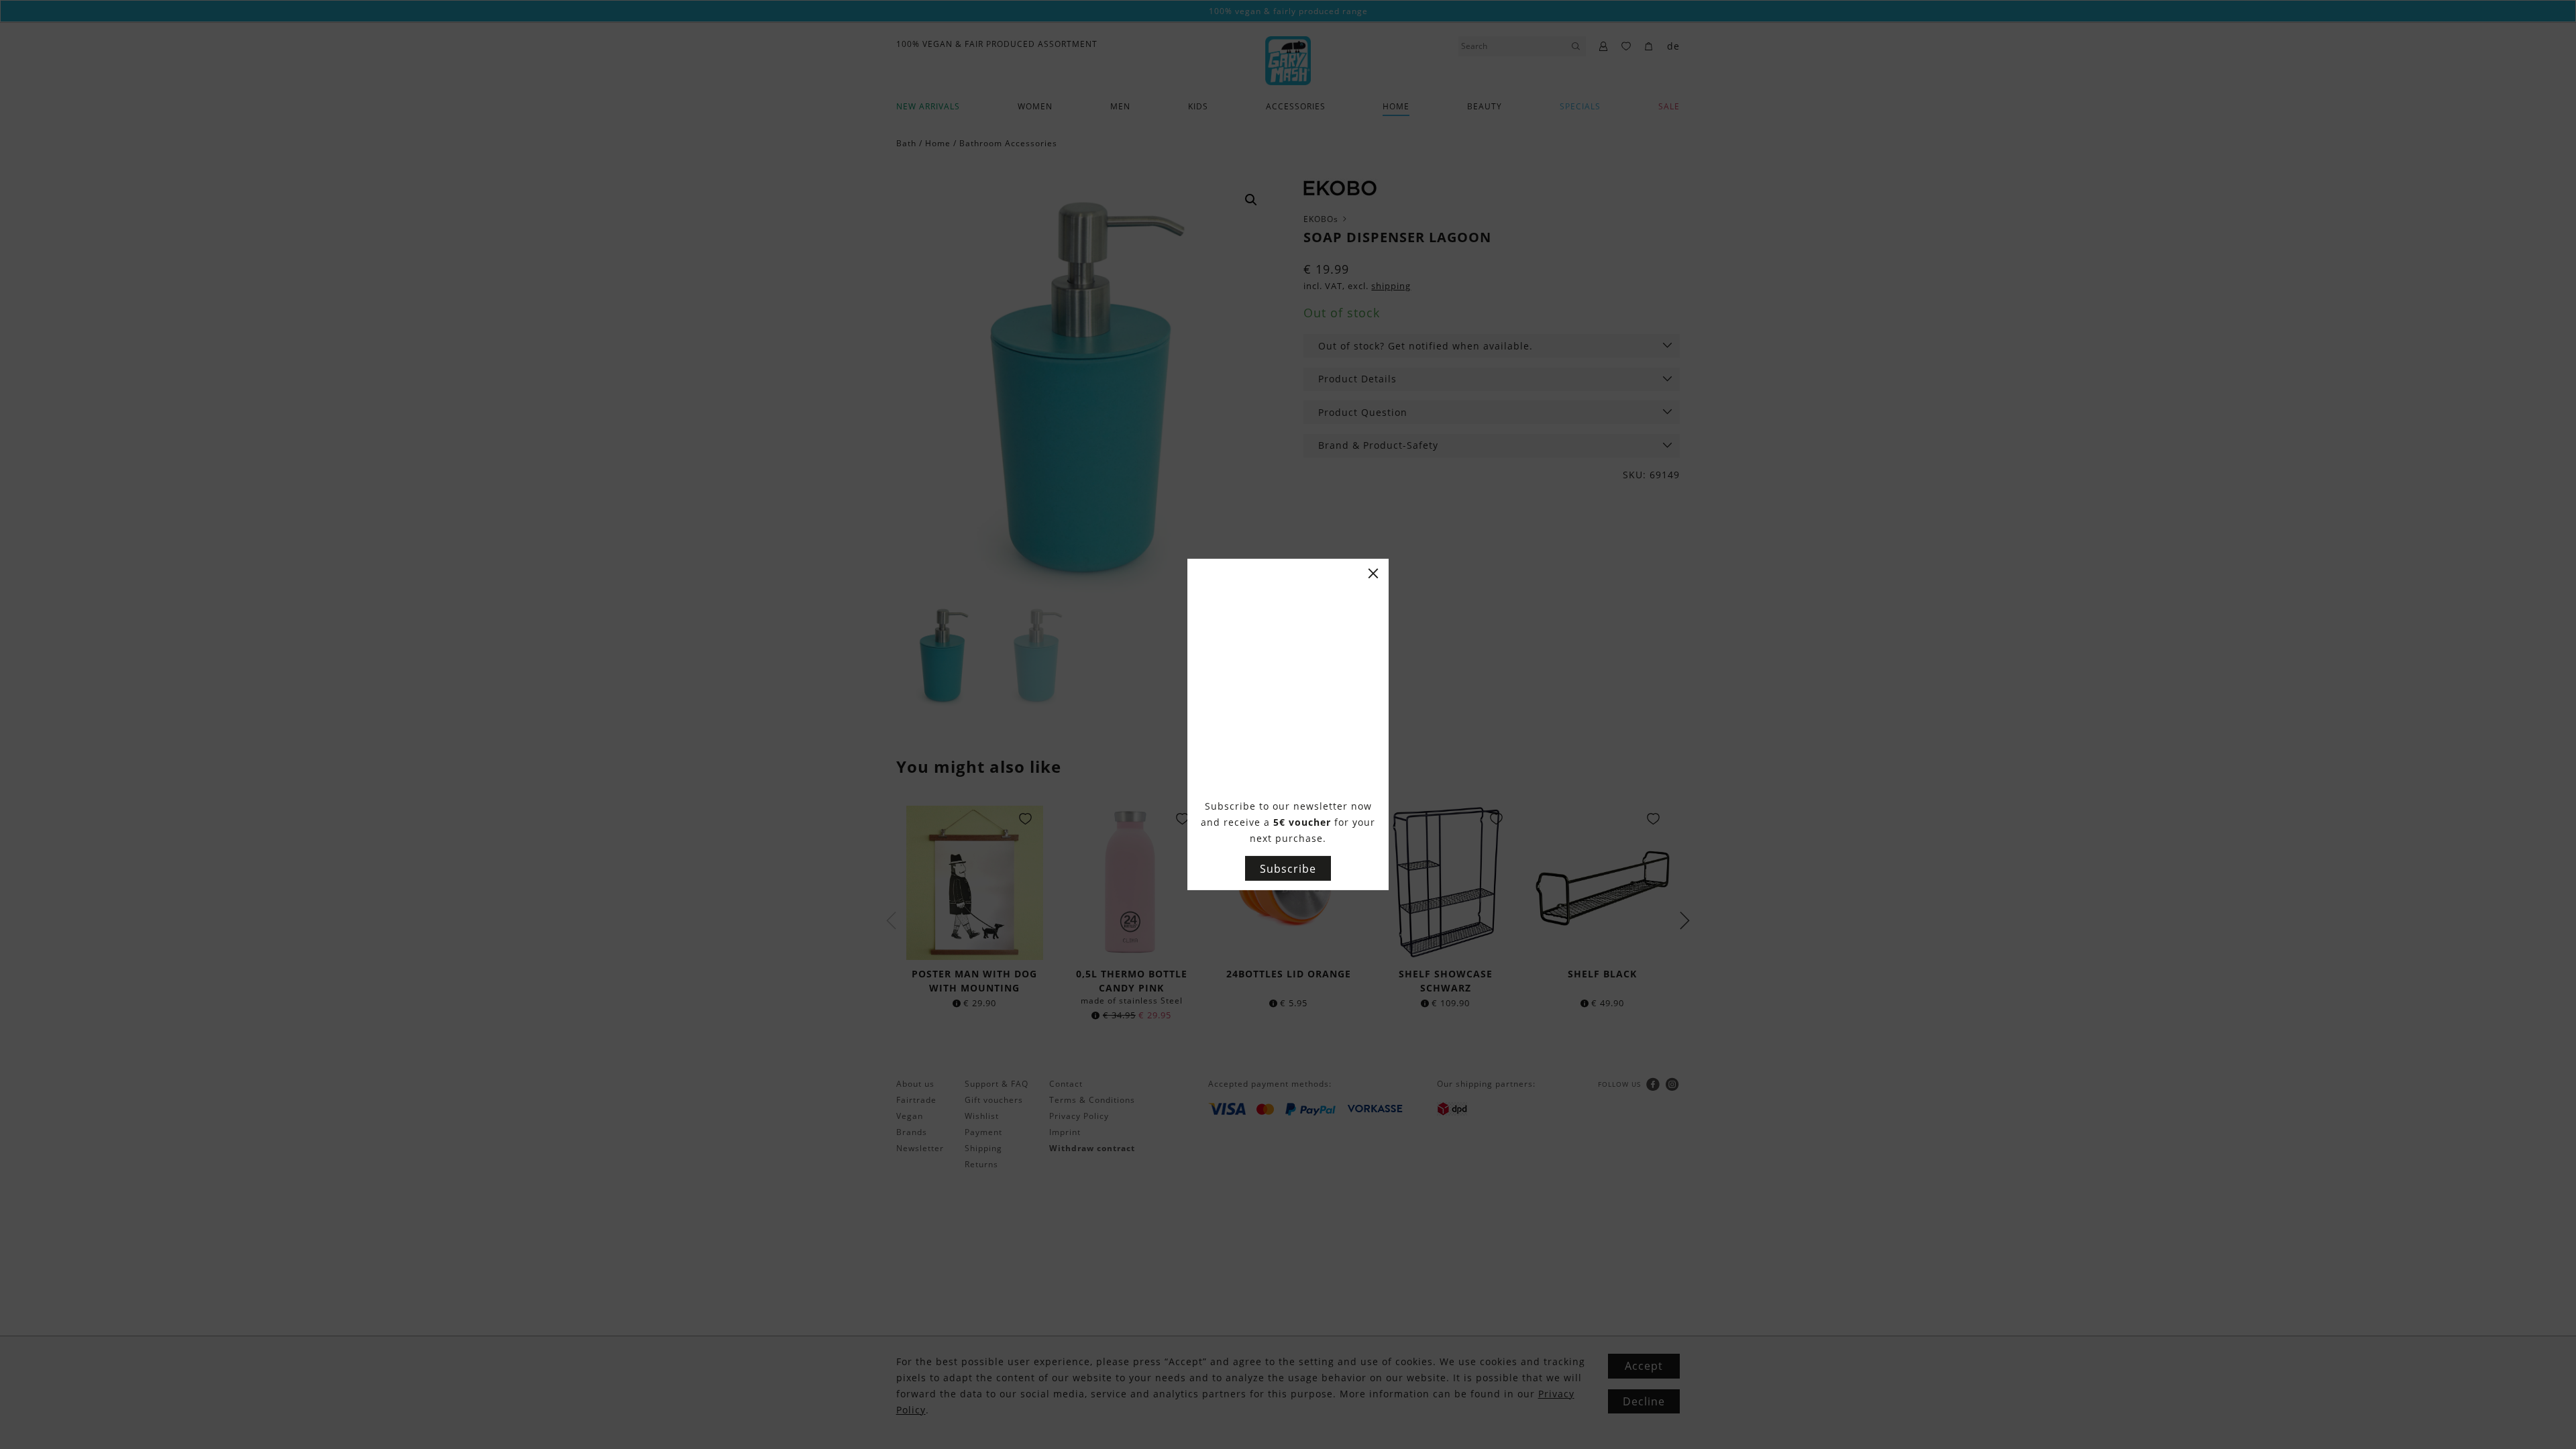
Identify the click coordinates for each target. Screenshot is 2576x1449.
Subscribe (1288, 869)
